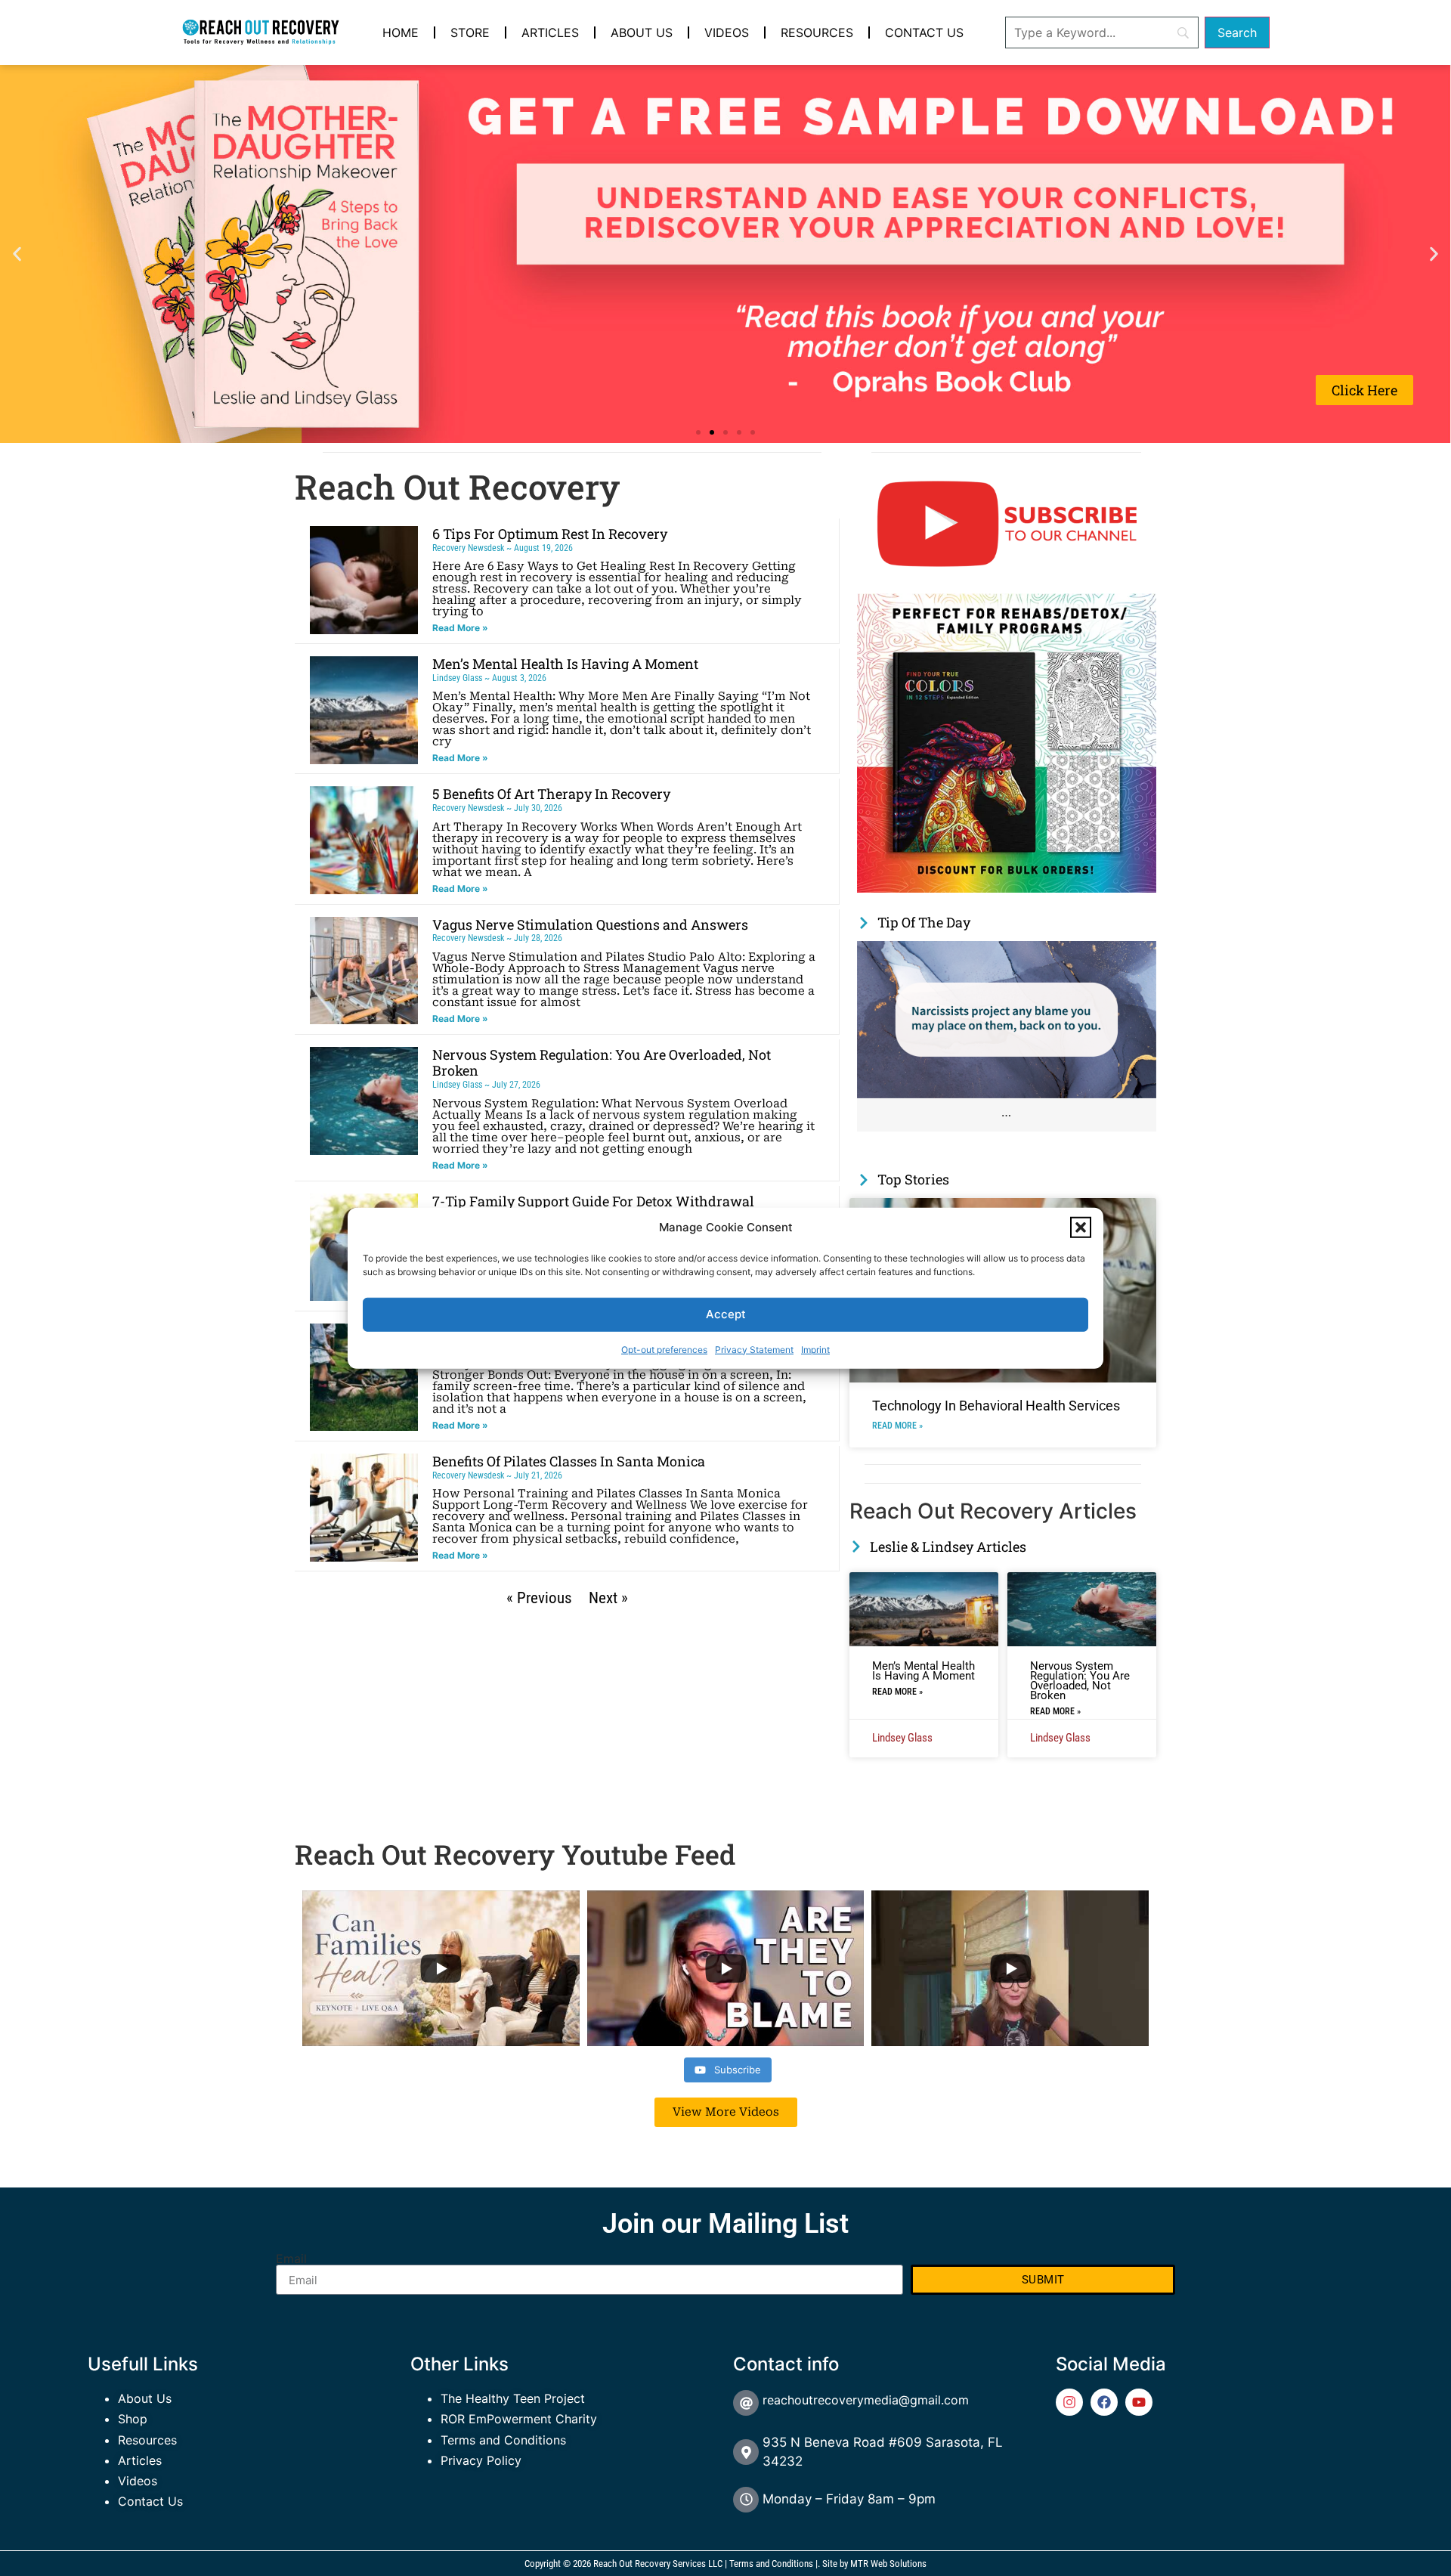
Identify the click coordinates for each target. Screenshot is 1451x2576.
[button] (1081, 1228)
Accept (726, 1314)
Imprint (815, 1349)
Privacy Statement (754, 1349)
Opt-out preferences (664, 1349)
